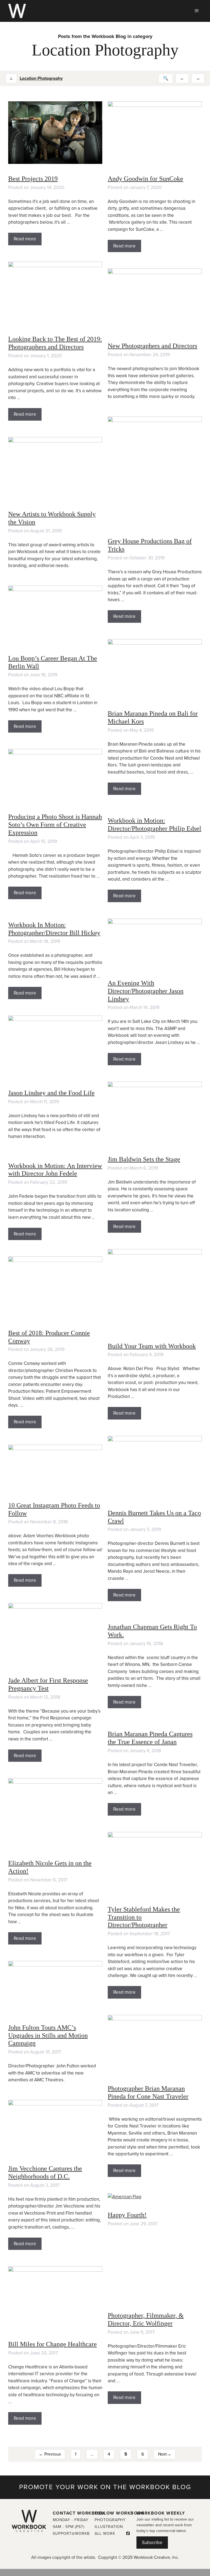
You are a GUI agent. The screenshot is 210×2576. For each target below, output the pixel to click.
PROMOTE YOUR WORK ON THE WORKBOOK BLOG (105, 2487)
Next (165, 2454)
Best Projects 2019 (33, 179)
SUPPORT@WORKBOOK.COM (81, 2534)
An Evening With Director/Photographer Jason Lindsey (146, 991)
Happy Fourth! (127, 2215)
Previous (50, 2454)
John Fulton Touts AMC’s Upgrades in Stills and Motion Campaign (48, 2035)
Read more (25, 239)
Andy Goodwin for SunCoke (145, 179)
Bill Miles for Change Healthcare (52, 2344)
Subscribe (152, 2543)
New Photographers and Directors (152, 346)
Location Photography (41, 78)
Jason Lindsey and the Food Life (51, 1093)
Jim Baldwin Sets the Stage (144, 1159)
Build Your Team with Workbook (152, 1346)
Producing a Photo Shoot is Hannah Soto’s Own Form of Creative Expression (55, 825)
